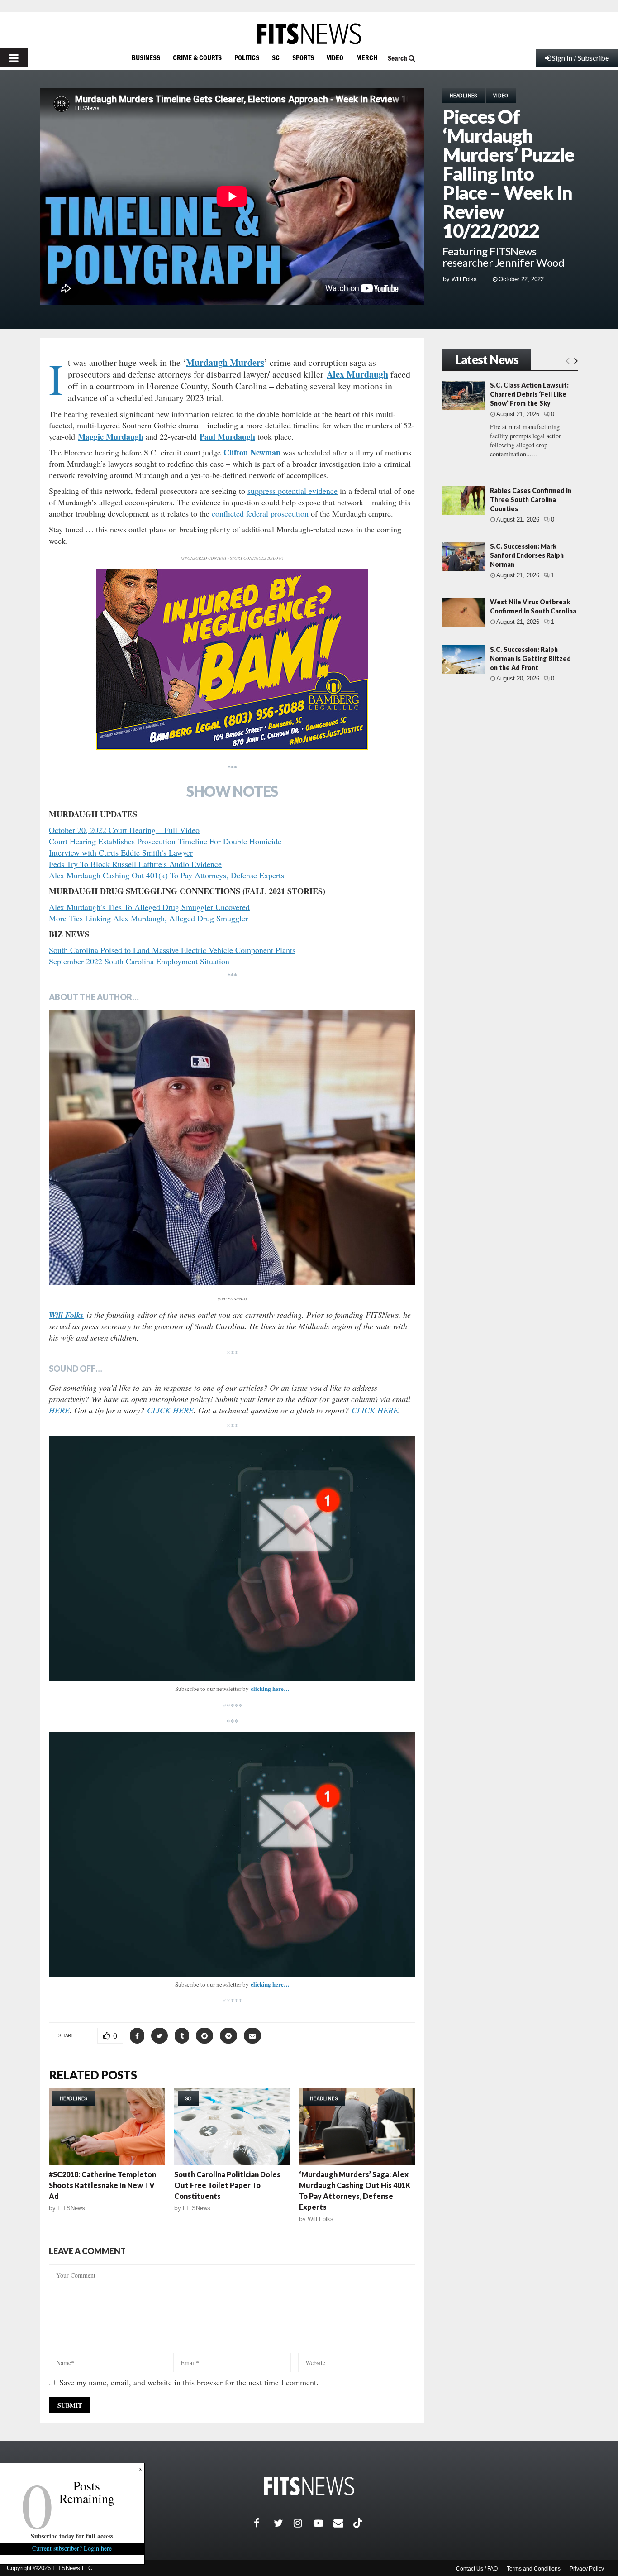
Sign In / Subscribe (580, 58)
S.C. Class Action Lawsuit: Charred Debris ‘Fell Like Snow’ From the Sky (529, 394)
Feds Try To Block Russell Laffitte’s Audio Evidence (135, 864)
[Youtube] (323, 2523)
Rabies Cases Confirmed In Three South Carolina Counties (531, 500)
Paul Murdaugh (227, 436)
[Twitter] (284, 2523)
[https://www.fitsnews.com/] (309, 34)
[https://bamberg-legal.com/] (232, 747)
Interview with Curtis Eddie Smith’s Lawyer (121, 852)
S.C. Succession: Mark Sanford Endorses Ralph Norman (527, 555)
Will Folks (464, 279)
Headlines (463, 96)
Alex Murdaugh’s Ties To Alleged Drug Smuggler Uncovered (149, 907)
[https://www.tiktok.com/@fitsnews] (359, 2523)
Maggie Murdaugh (111, 436)
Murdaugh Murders (225, 362)
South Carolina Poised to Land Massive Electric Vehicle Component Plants (172, 950)
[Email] (343, 2523)
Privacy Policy (587, 2569)
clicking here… (270, 1688)
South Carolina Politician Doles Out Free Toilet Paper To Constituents (227, 2185)
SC (276, 57)
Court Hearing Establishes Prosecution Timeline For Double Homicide (165, 841)
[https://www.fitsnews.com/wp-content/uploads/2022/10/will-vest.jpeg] (232, 1148)
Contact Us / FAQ (477, 2569)
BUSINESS (146, 57)
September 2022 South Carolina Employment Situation (139, 961)
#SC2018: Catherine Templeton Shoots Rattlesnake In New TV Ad (102, 2185)
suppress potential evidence (292, 491)
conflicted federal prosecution (260, 513)
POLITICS (247, 57)
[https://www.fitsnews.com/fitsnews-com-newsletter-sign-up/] (232, 1559)
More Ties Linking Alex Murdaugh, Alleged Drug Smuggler (148, 918)
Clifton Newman (252, 452)
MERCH (367, 57)
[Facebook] (264, 2523)
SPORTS (303, 57)
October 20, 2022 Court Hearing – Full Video (124, 830)
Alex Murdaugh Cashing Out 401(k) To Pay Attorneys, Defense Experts (166, 875)
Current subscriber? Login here (72, 2548)
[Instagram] (304, 2523)
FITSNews (71, 2208)
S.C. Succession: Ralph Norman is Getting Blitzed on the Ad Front (530, 658)
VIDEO (335, 57)
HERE (59, 1410)
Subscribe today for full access (72, 2536)
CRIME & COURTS (197, 57)
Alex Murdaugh (357, 374)
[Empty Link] (568, 360)
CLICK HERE (170, 1410)
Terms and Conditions (534, 2569)
